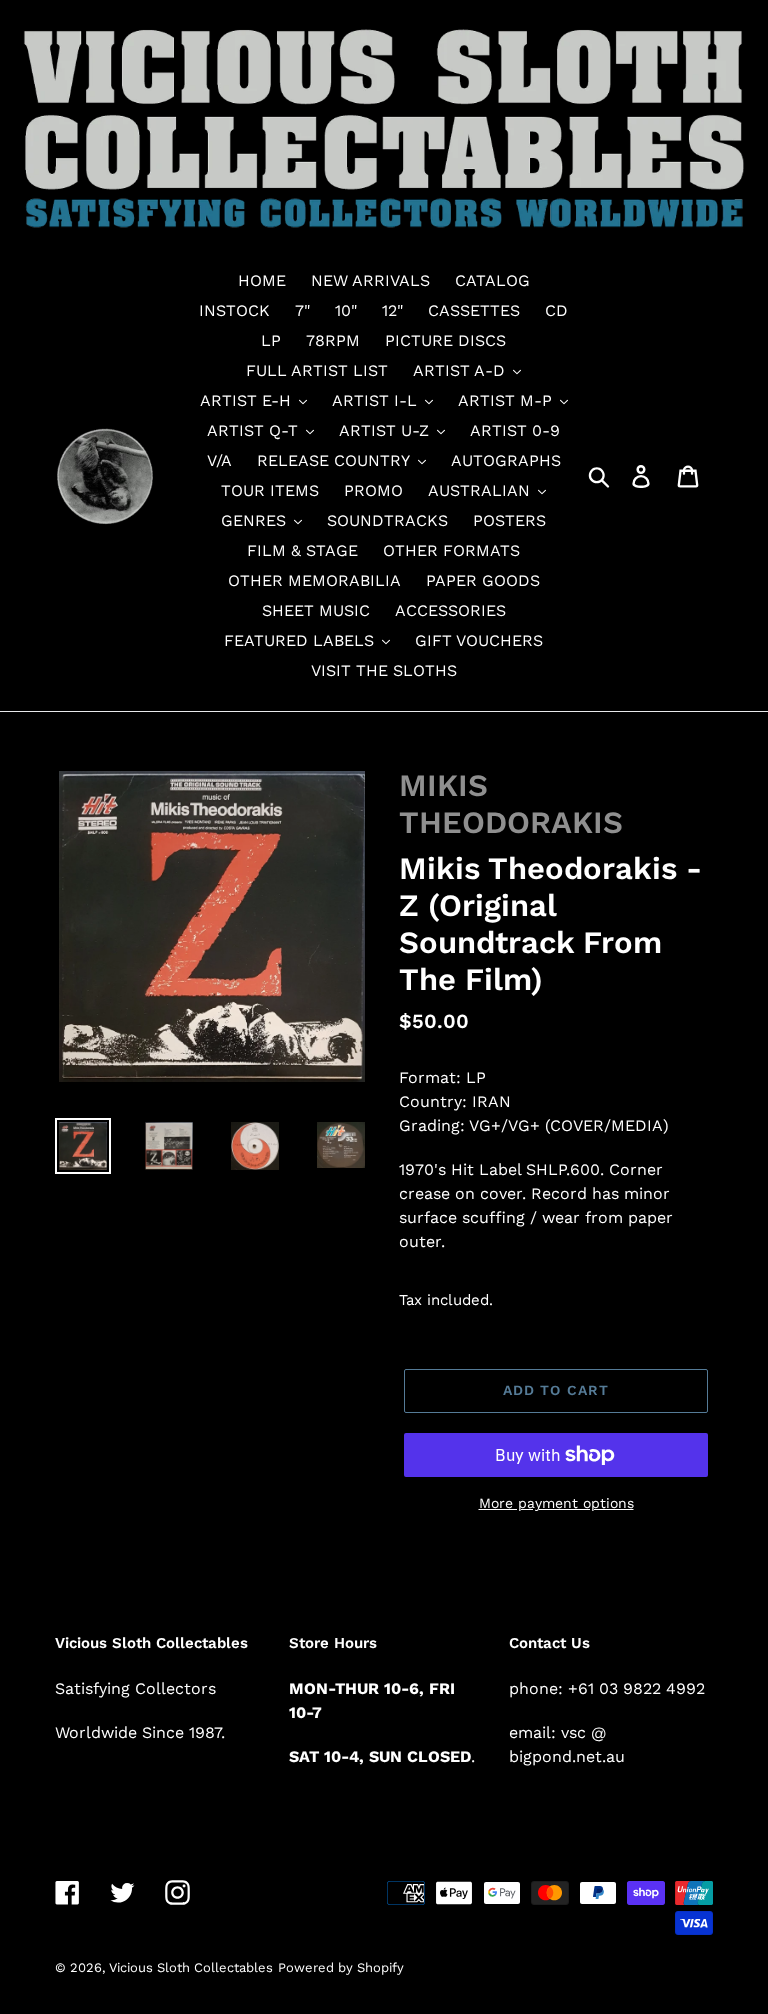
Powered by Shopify (341, 1967)
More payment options (556, 1503)
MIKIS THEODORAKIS (511, 804)
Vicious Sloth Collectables (191, 1967)
